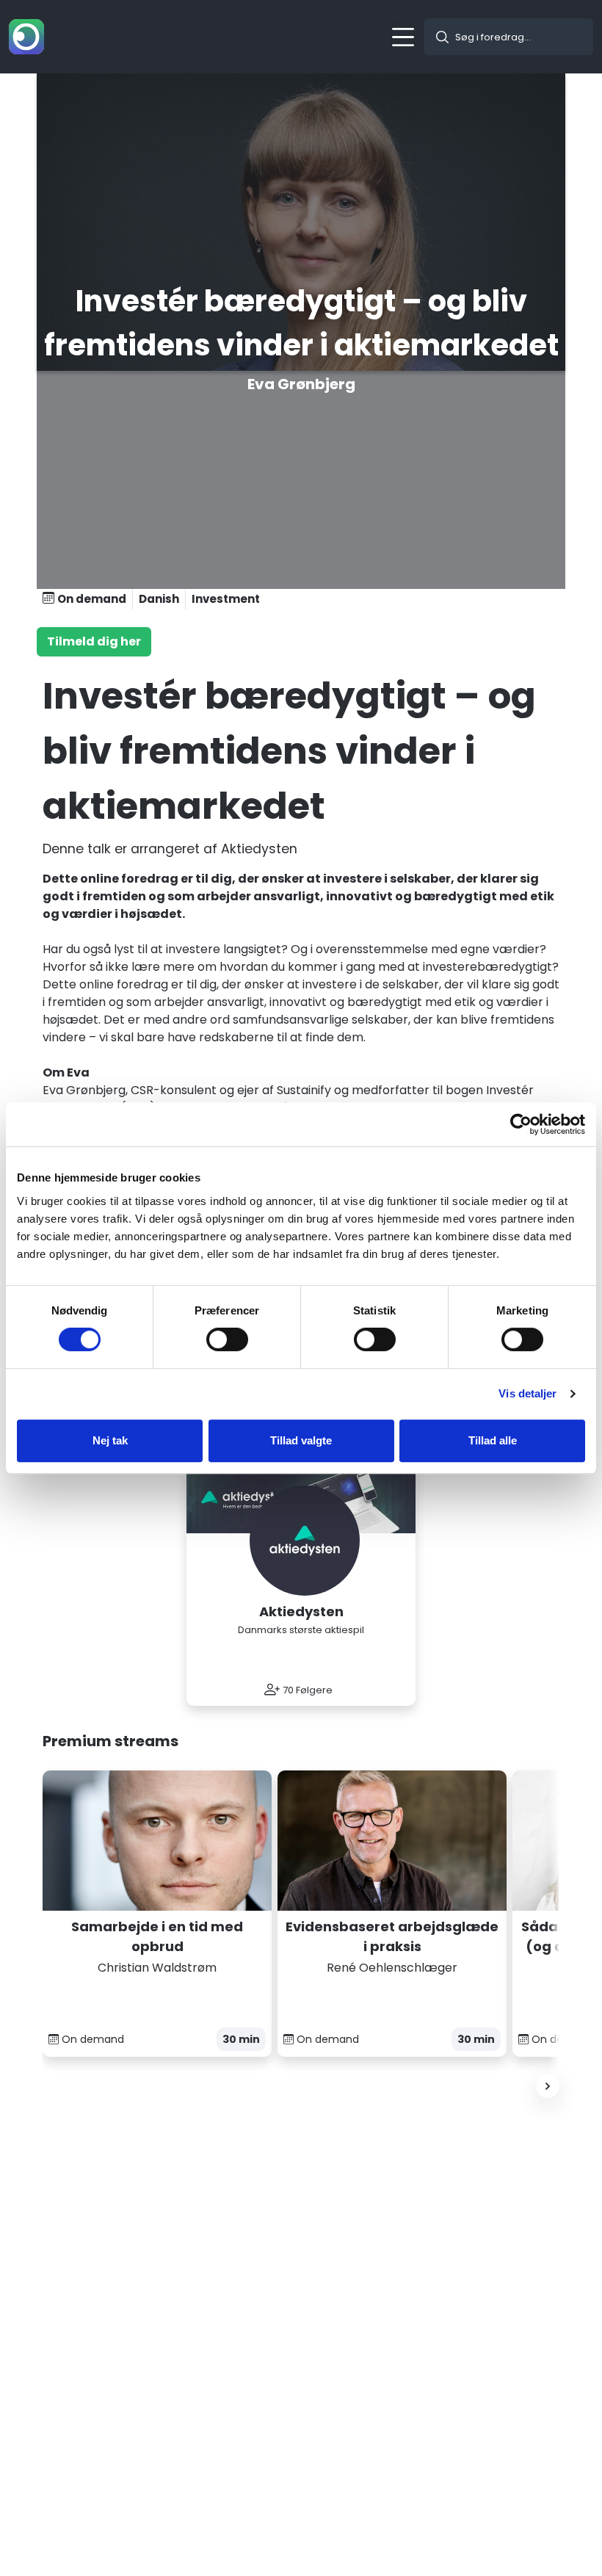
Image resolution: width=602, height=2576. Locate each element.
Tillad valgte (301, 1440)
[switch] (227, 1339)
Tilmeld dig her (94, 641)
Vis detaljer (527, 1393)
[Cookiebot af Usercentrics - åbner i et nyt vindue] (521, 1124)
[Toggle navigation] (407, 37)
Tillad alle (493, 1440)
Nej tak (110, 1440)
